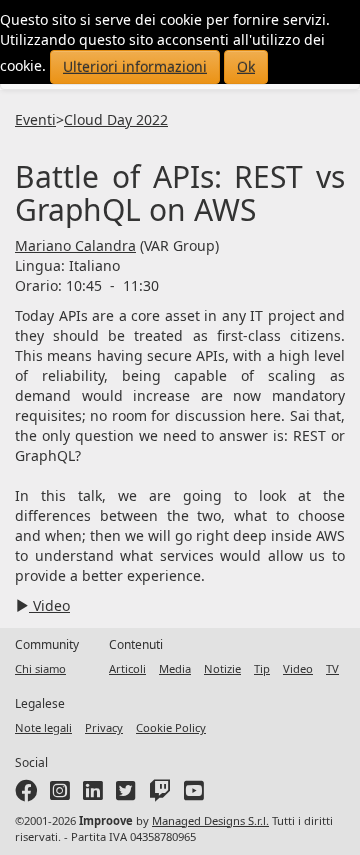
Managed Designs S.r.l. (210, 820)
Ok (246, 66)
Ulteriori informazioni (135, 66)
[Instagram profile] (60, 794)
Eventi (35, 119)
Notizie (222, 668)
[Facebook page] (26, 794)
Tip (262, 668)
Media (175, 668)
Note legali (43, 727)
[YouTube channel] (194, 794)
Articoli (127, 668)
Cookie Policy (171, 727)
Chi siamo (40, 668)
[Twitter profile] (126, 794)
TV (332, 668)
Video (49, 605)
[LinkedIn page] (93, 794)
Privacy (104, 727)
